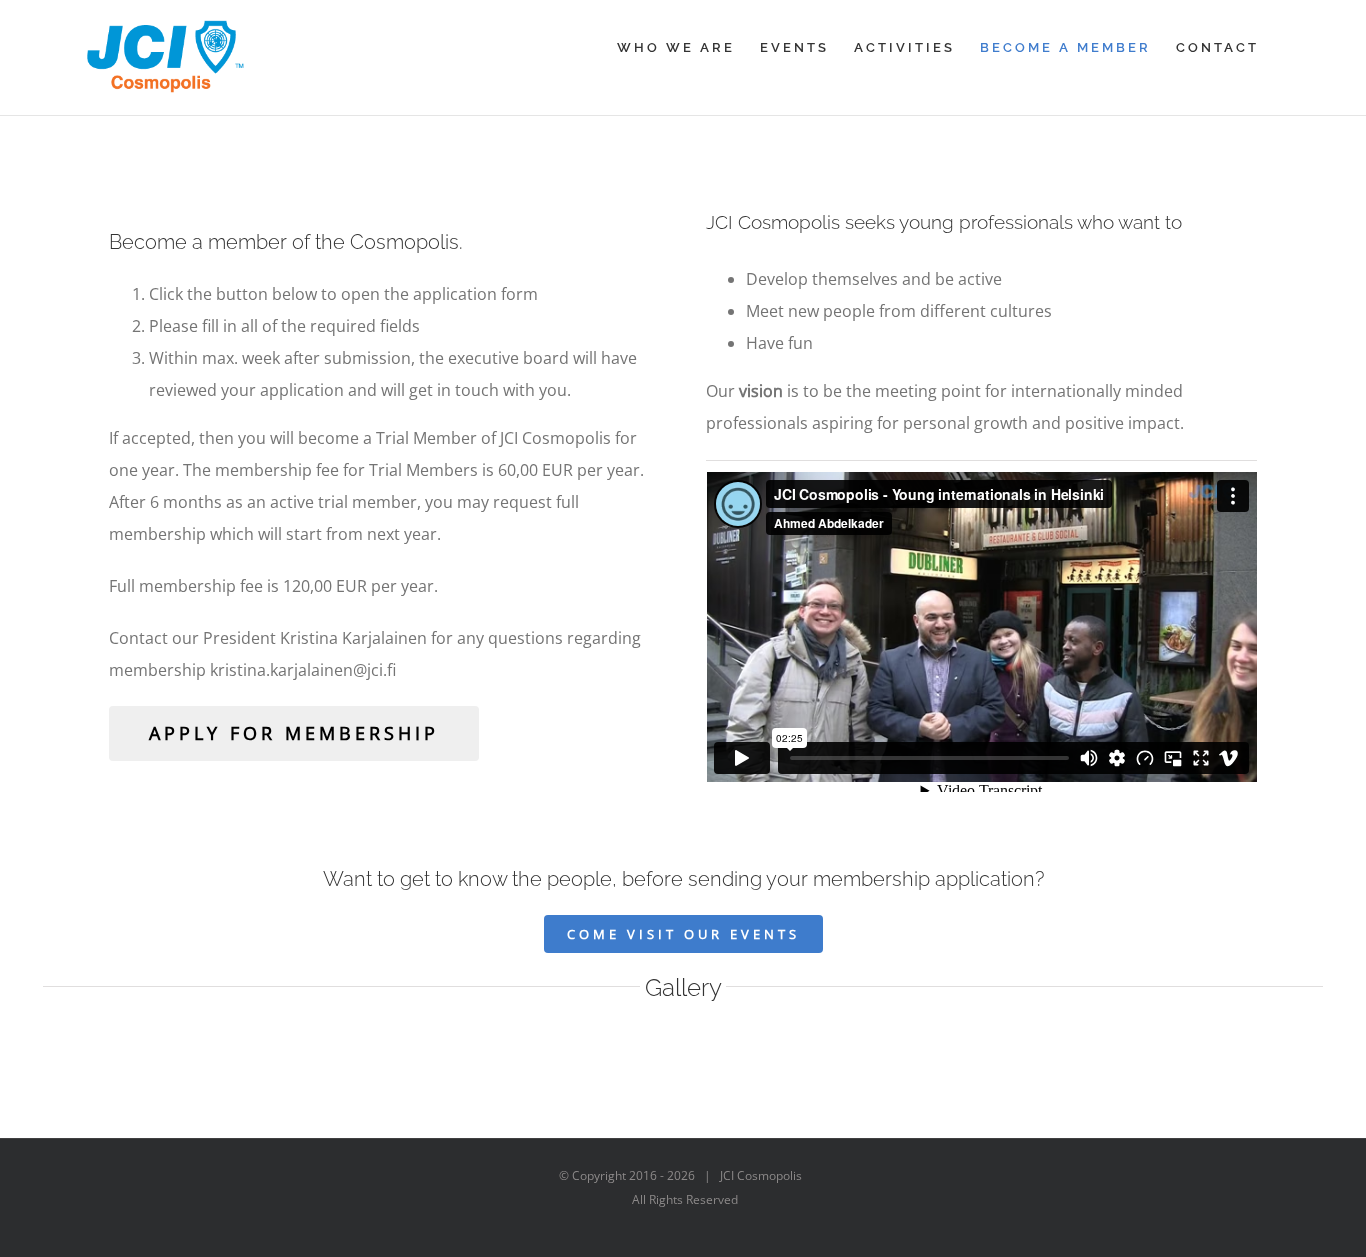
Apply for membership (294, 733)
